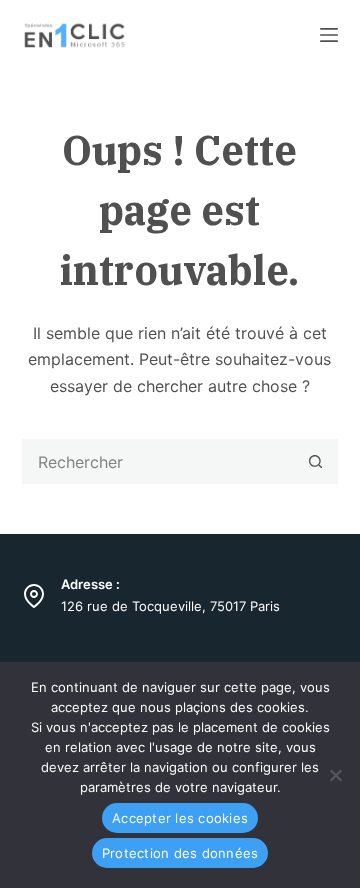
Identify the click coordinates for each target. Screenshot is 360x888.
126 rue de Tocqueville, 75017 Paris (170, 606)
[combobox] (159, 461)
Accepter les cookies (180, 818)
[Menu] (329, 35)
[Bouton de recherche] (315, 461)
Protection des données (180, 853)
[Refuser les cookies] (335, 775)
